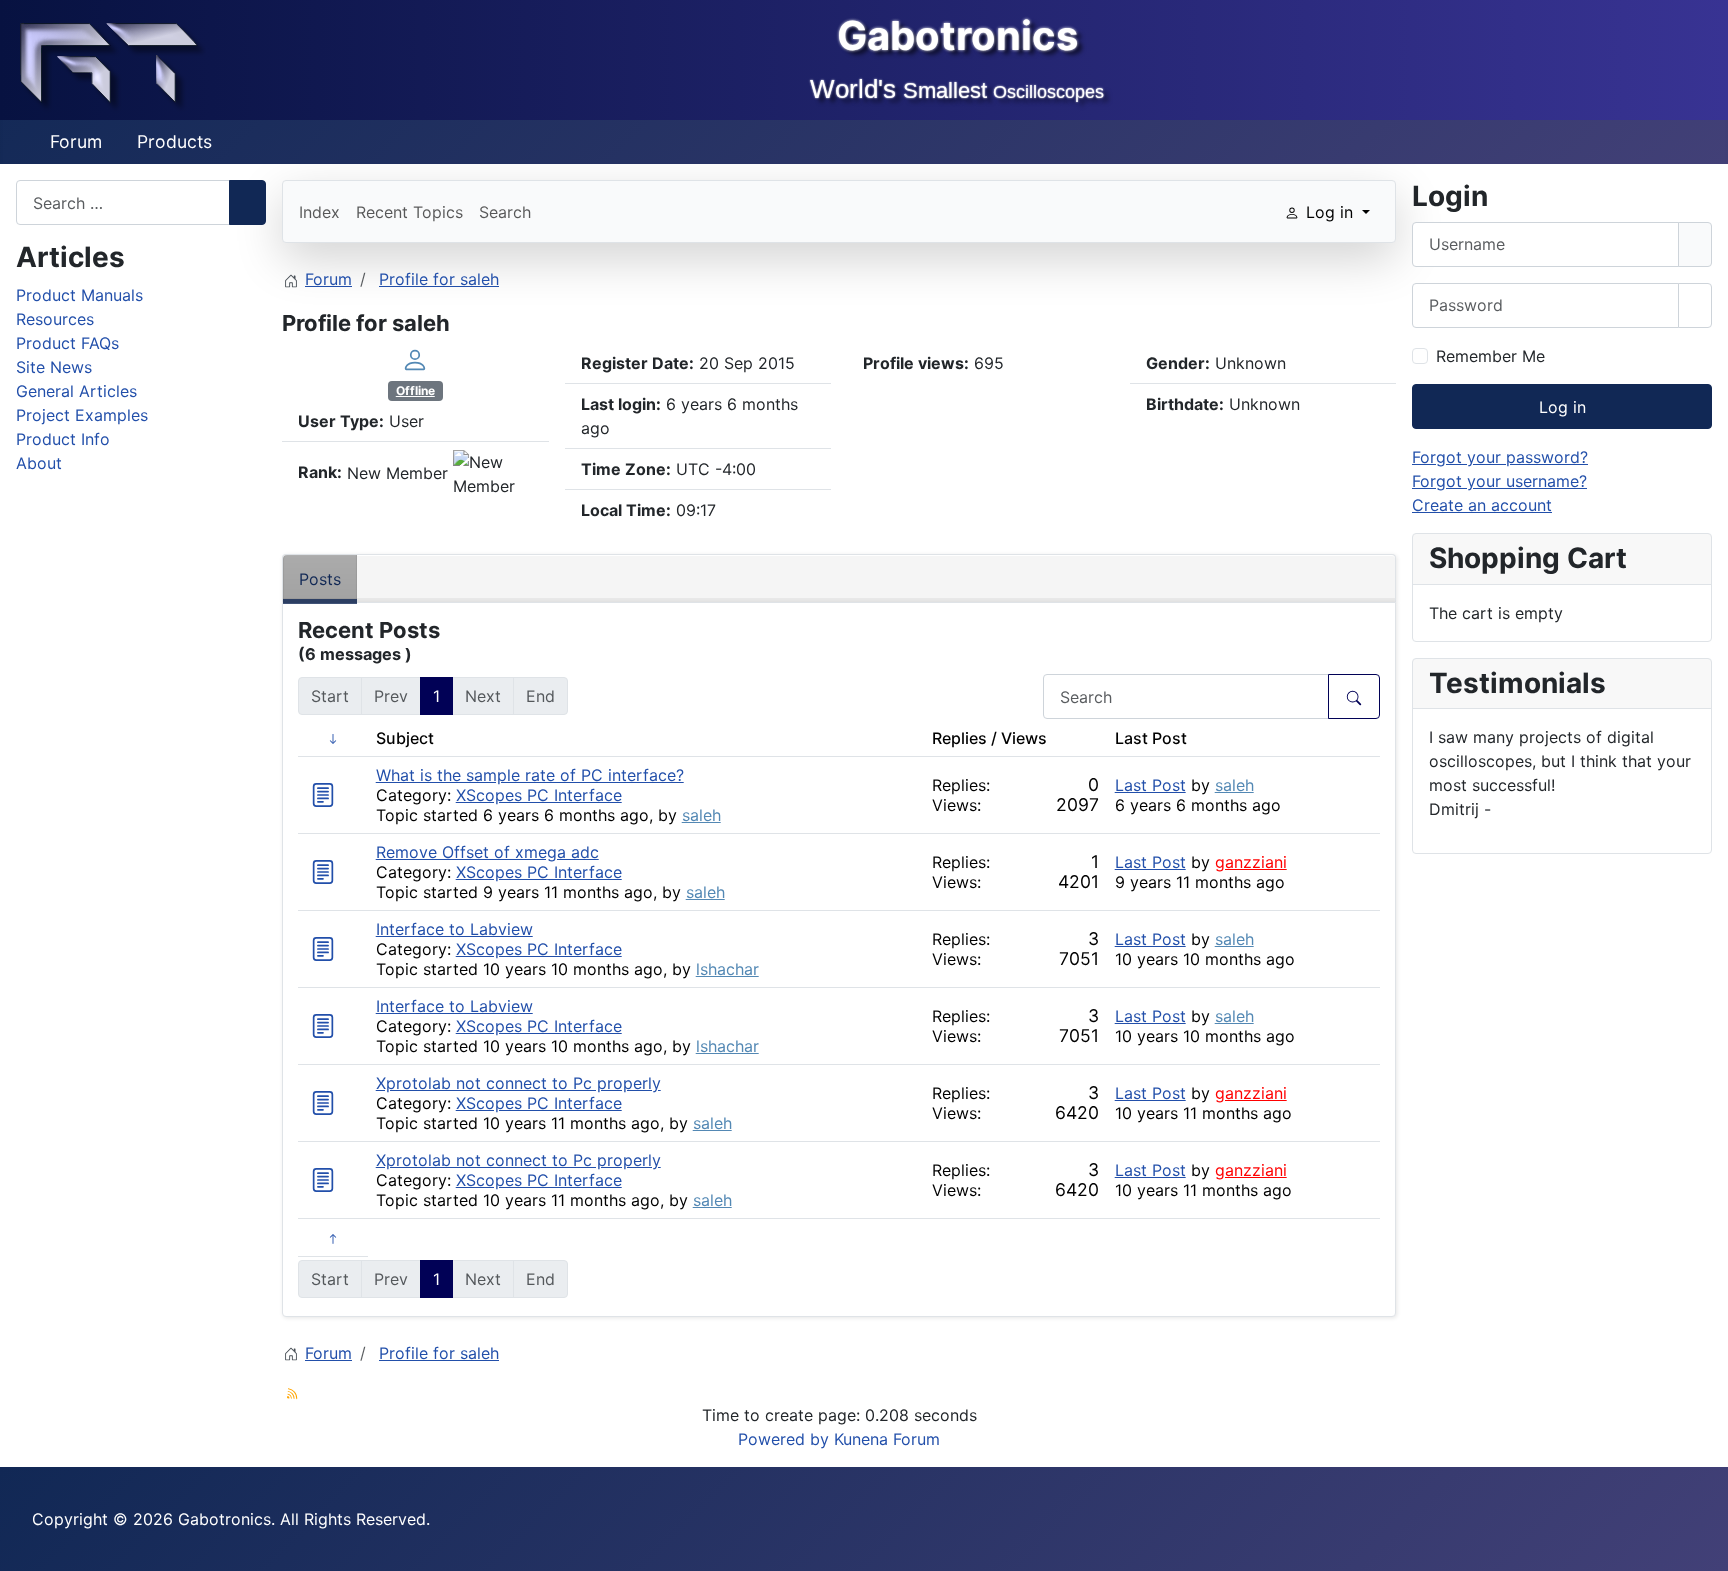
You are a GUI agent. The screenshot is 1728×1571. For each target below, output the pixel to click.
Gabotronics (957, 35)
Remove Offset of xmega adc (487, 852)
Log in (1562, 407)
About (39, 463)
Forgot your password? (1500, 457)
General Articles (76, 391)
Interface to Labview (454, 929)
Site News (54, 367)
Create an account (1482, 505)
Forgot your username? (1499, 481)
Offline (415, 390)
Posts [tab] (320, 579)
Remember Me (1490, 356)
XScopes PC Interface (539, 795)
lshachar (727, 969)
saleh (701, 815)
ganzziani (1251, 862)
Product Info (63, 439)
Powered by (783, 1439)
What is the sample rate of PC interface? (530, 775)
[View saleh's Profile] (415, 359)
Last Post (1150, 785)
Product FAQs (67, 343)
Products (174, 141)
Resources (55, 319)
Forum (76, 141)
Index (319, 212)
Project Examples (82, 415)
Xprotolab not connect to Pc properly (518, 1083)
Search (505, 212)
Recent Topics (409, 212)
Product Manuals (79, 295)
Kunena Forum (887, 1439)
